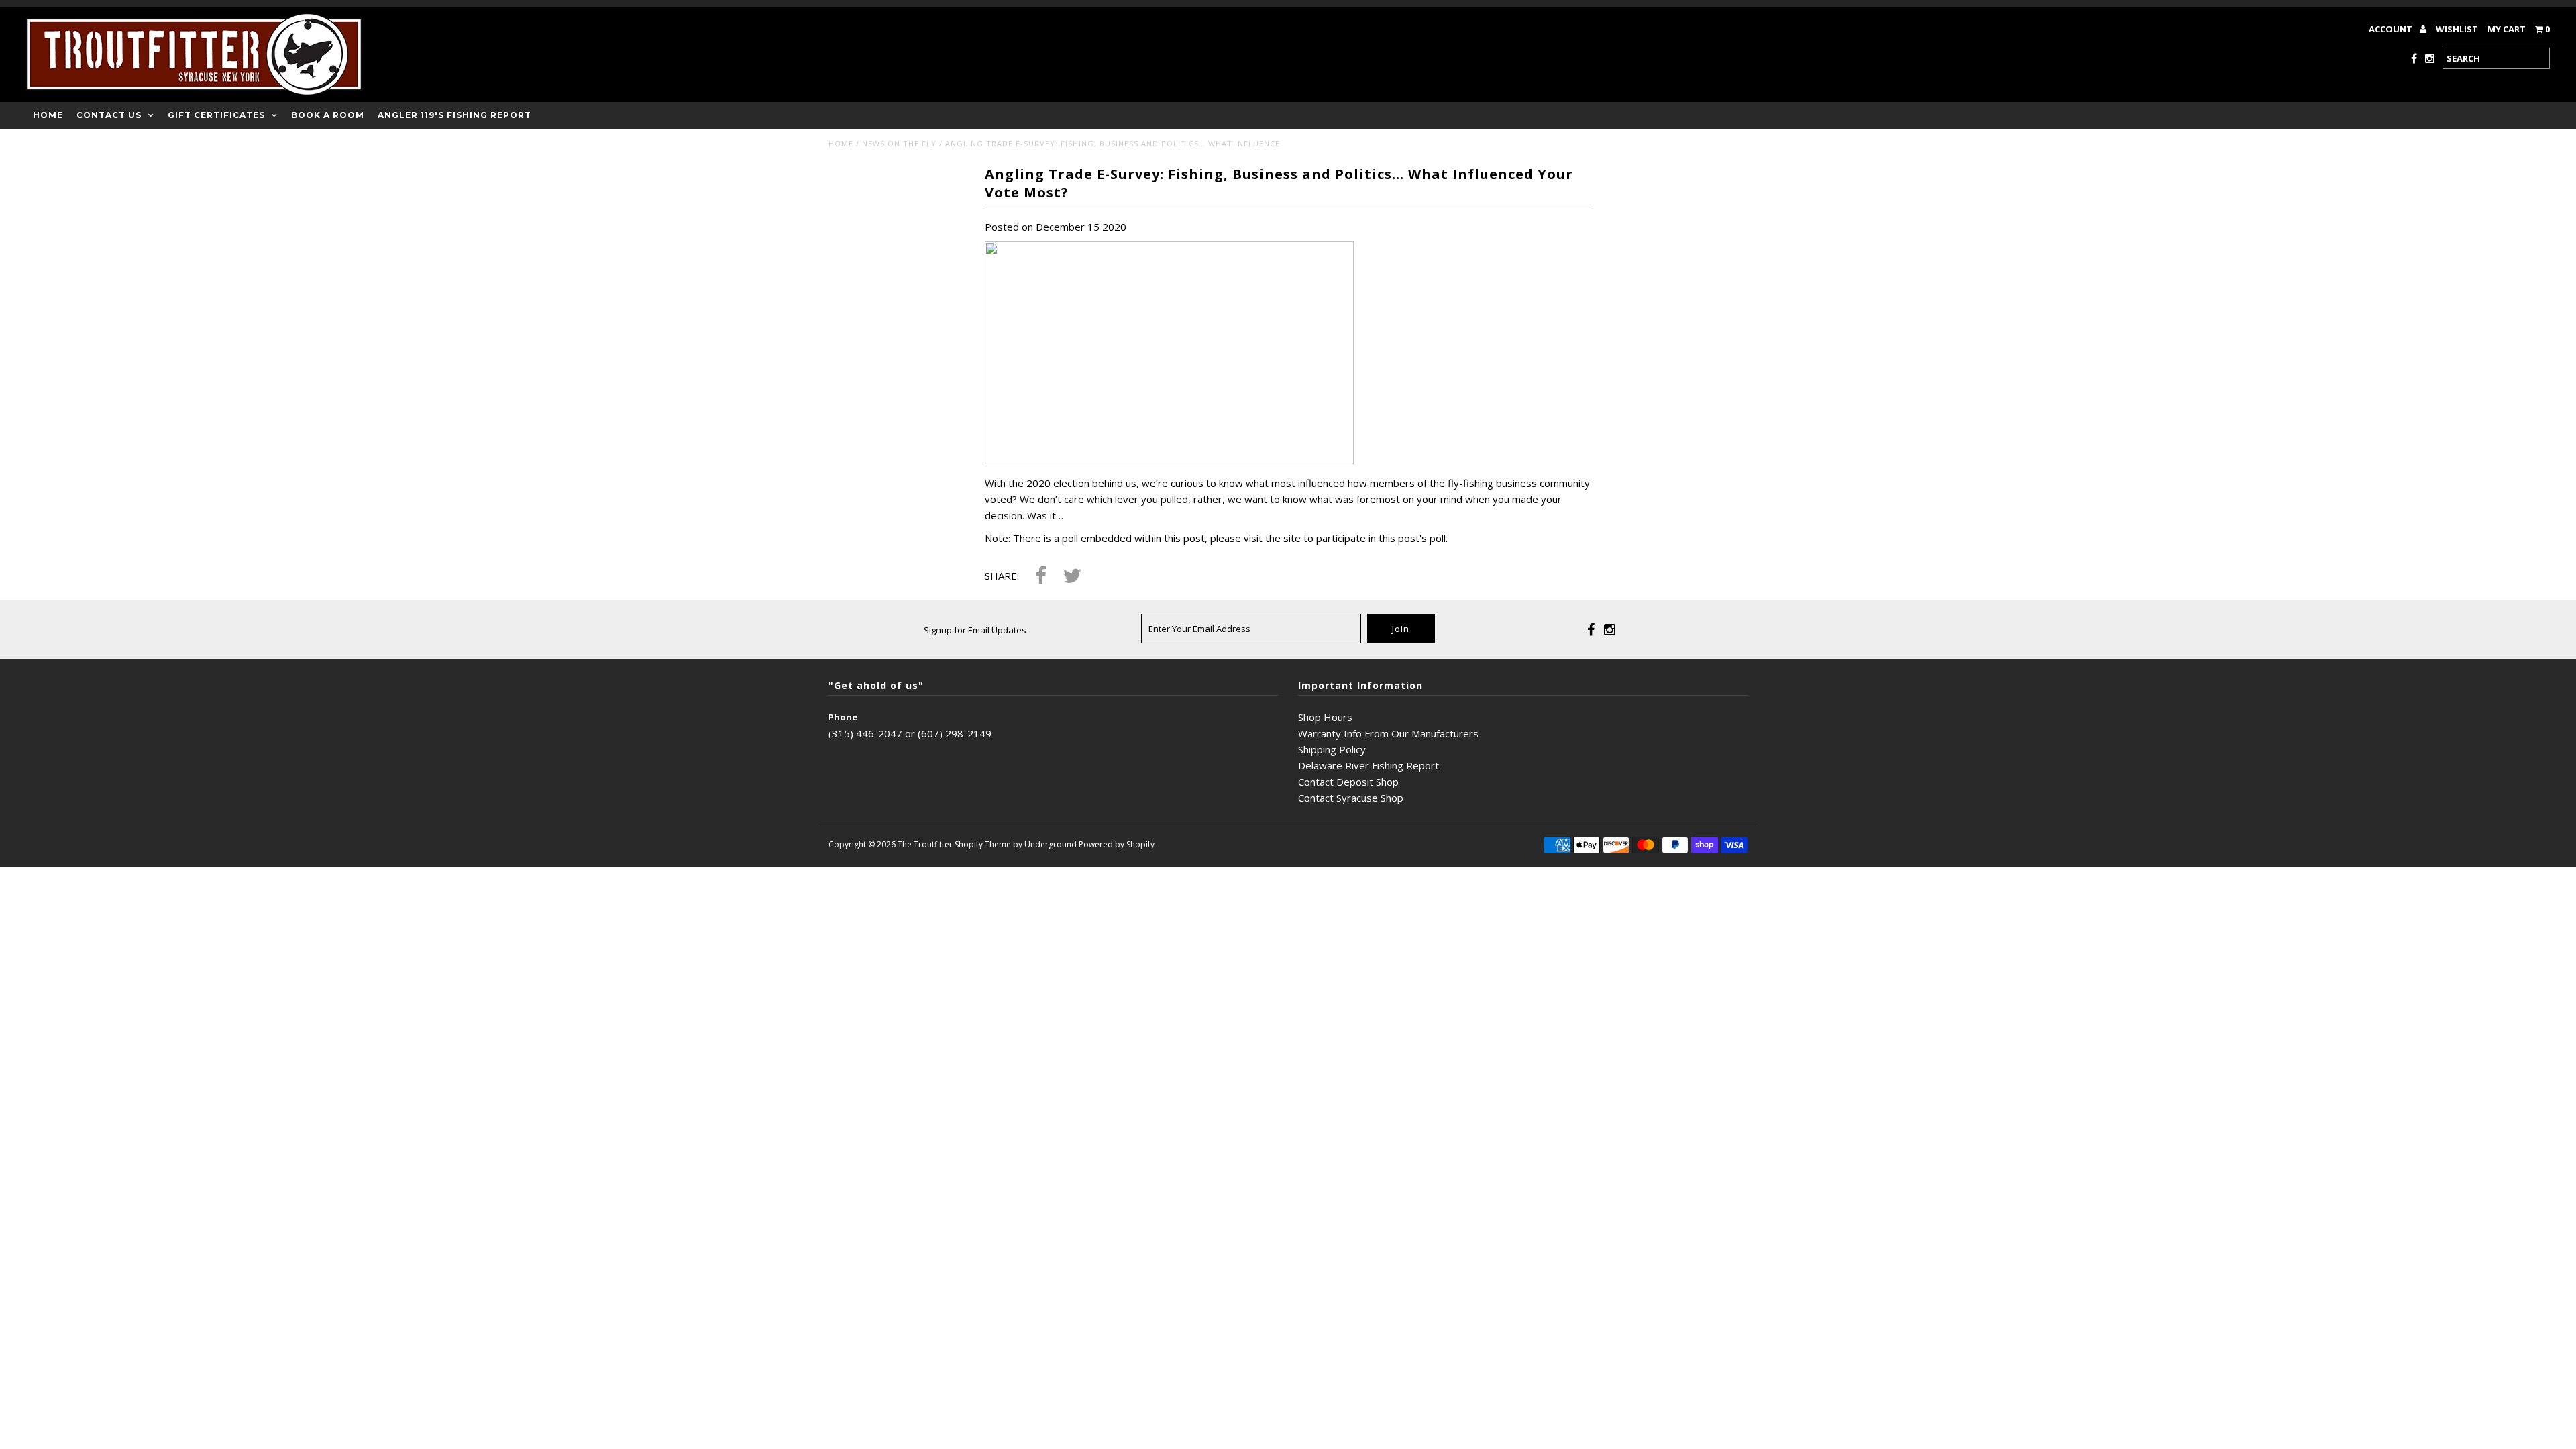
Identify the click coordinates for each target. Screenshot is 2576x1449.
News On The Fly (899, 143)
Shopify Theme (983, 844)
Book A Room (328, 115)
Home (48, 115)
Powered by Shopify (1117, 844)
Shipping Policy (1332, 749)
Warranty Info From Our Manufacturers (1388, 733)
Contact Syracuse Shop (1351, 798)
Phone (843, 717)
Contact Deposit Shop (1348, 782)
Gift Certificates (216, 115)
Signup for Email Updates (975, 630)
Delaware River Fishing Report (1368, 765)
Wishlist (2457, 29)
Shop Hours (1325, 717)
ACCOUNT (2392, 29)
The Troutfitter (925, 844)
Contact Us (109, 115)
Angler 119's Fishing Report (454, 115)
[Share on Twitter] (1072, 577)
